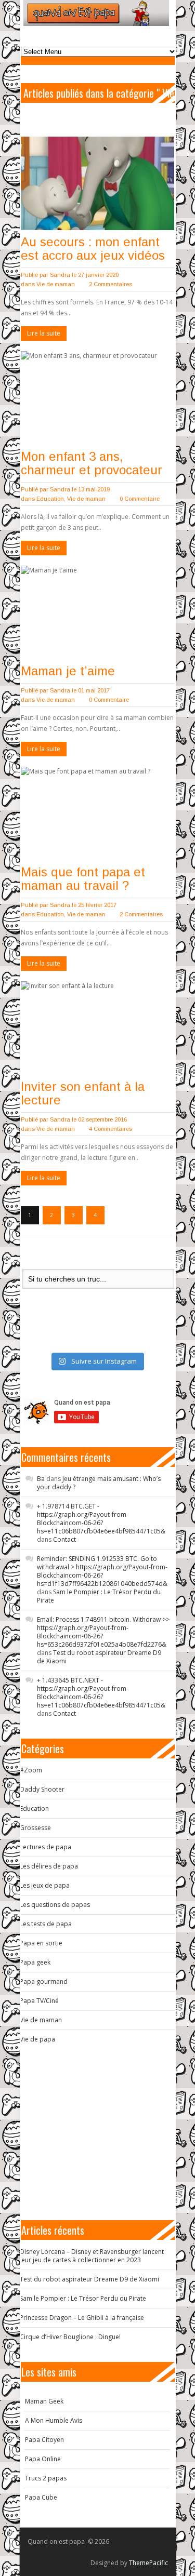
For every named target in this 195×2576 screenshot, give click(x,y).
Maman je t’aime (68, 671)
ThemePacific (148, 2563)
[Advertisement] (102, 2132)
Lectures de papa (45, 1847)
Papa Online (43, 2459)
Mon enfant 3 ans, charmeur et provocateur (92, 463)
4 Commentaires (110, 1129)
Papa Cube (41, 2497)
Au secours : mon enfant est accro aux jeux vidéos (93, 249)
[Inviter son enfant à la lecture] (97, 1028)
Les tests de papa (46, 1924)
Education (50, 499)
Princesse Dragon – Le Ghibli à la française (82, 2318)
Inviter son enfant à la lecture (83, 1093)
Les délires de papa (49, 1866)
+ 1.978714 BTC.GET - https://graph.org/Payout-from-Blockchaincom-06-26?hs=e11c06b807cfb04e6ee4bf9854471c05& (101, 1519)
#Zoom (31, 1770)
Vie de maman (56, 284)
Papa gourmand (44, 1981)
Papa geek (35, 1962)
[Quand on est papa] (96, 13)
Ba (41, 1479)
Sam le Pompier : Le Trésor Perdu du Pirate (99, 1596)
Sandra (60, 275)
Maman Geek (44, 2401)
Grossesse (35, 1828)
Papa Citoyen (44, 2440)
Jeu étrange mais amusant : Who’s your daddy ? (99, 1483)
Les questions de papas (55, 1905)
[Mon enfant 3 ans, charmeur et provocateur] (97, 398)
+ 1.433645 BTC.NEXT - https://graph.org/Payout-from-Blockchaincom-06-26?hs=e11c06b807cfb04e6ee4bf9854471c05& (101, 1693)
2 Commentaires (110, 284)
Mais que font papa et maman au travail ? (83, 879)
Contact (64, 1539)
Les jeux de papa (45, 1885)
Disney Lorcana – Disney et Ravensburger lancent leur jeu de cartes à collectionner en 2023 (92, 2256)
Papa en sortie (41, 1943)
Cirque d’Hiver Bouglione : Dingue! (70, 2337)
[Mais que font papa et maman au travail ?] (97, 813)
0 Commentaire (140, 499)
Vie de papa (37, 2039)
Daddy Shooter (42, 1789)
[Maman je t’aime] (97, 612)
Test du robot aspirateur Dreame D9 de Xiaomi (99, 1657)
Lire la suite (44, 333)
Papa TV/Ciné (39, 2001)
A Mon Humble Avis (54, 2420)
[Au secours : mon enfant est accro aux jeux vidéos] (97, 183)
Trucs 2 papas (46, 2478)
